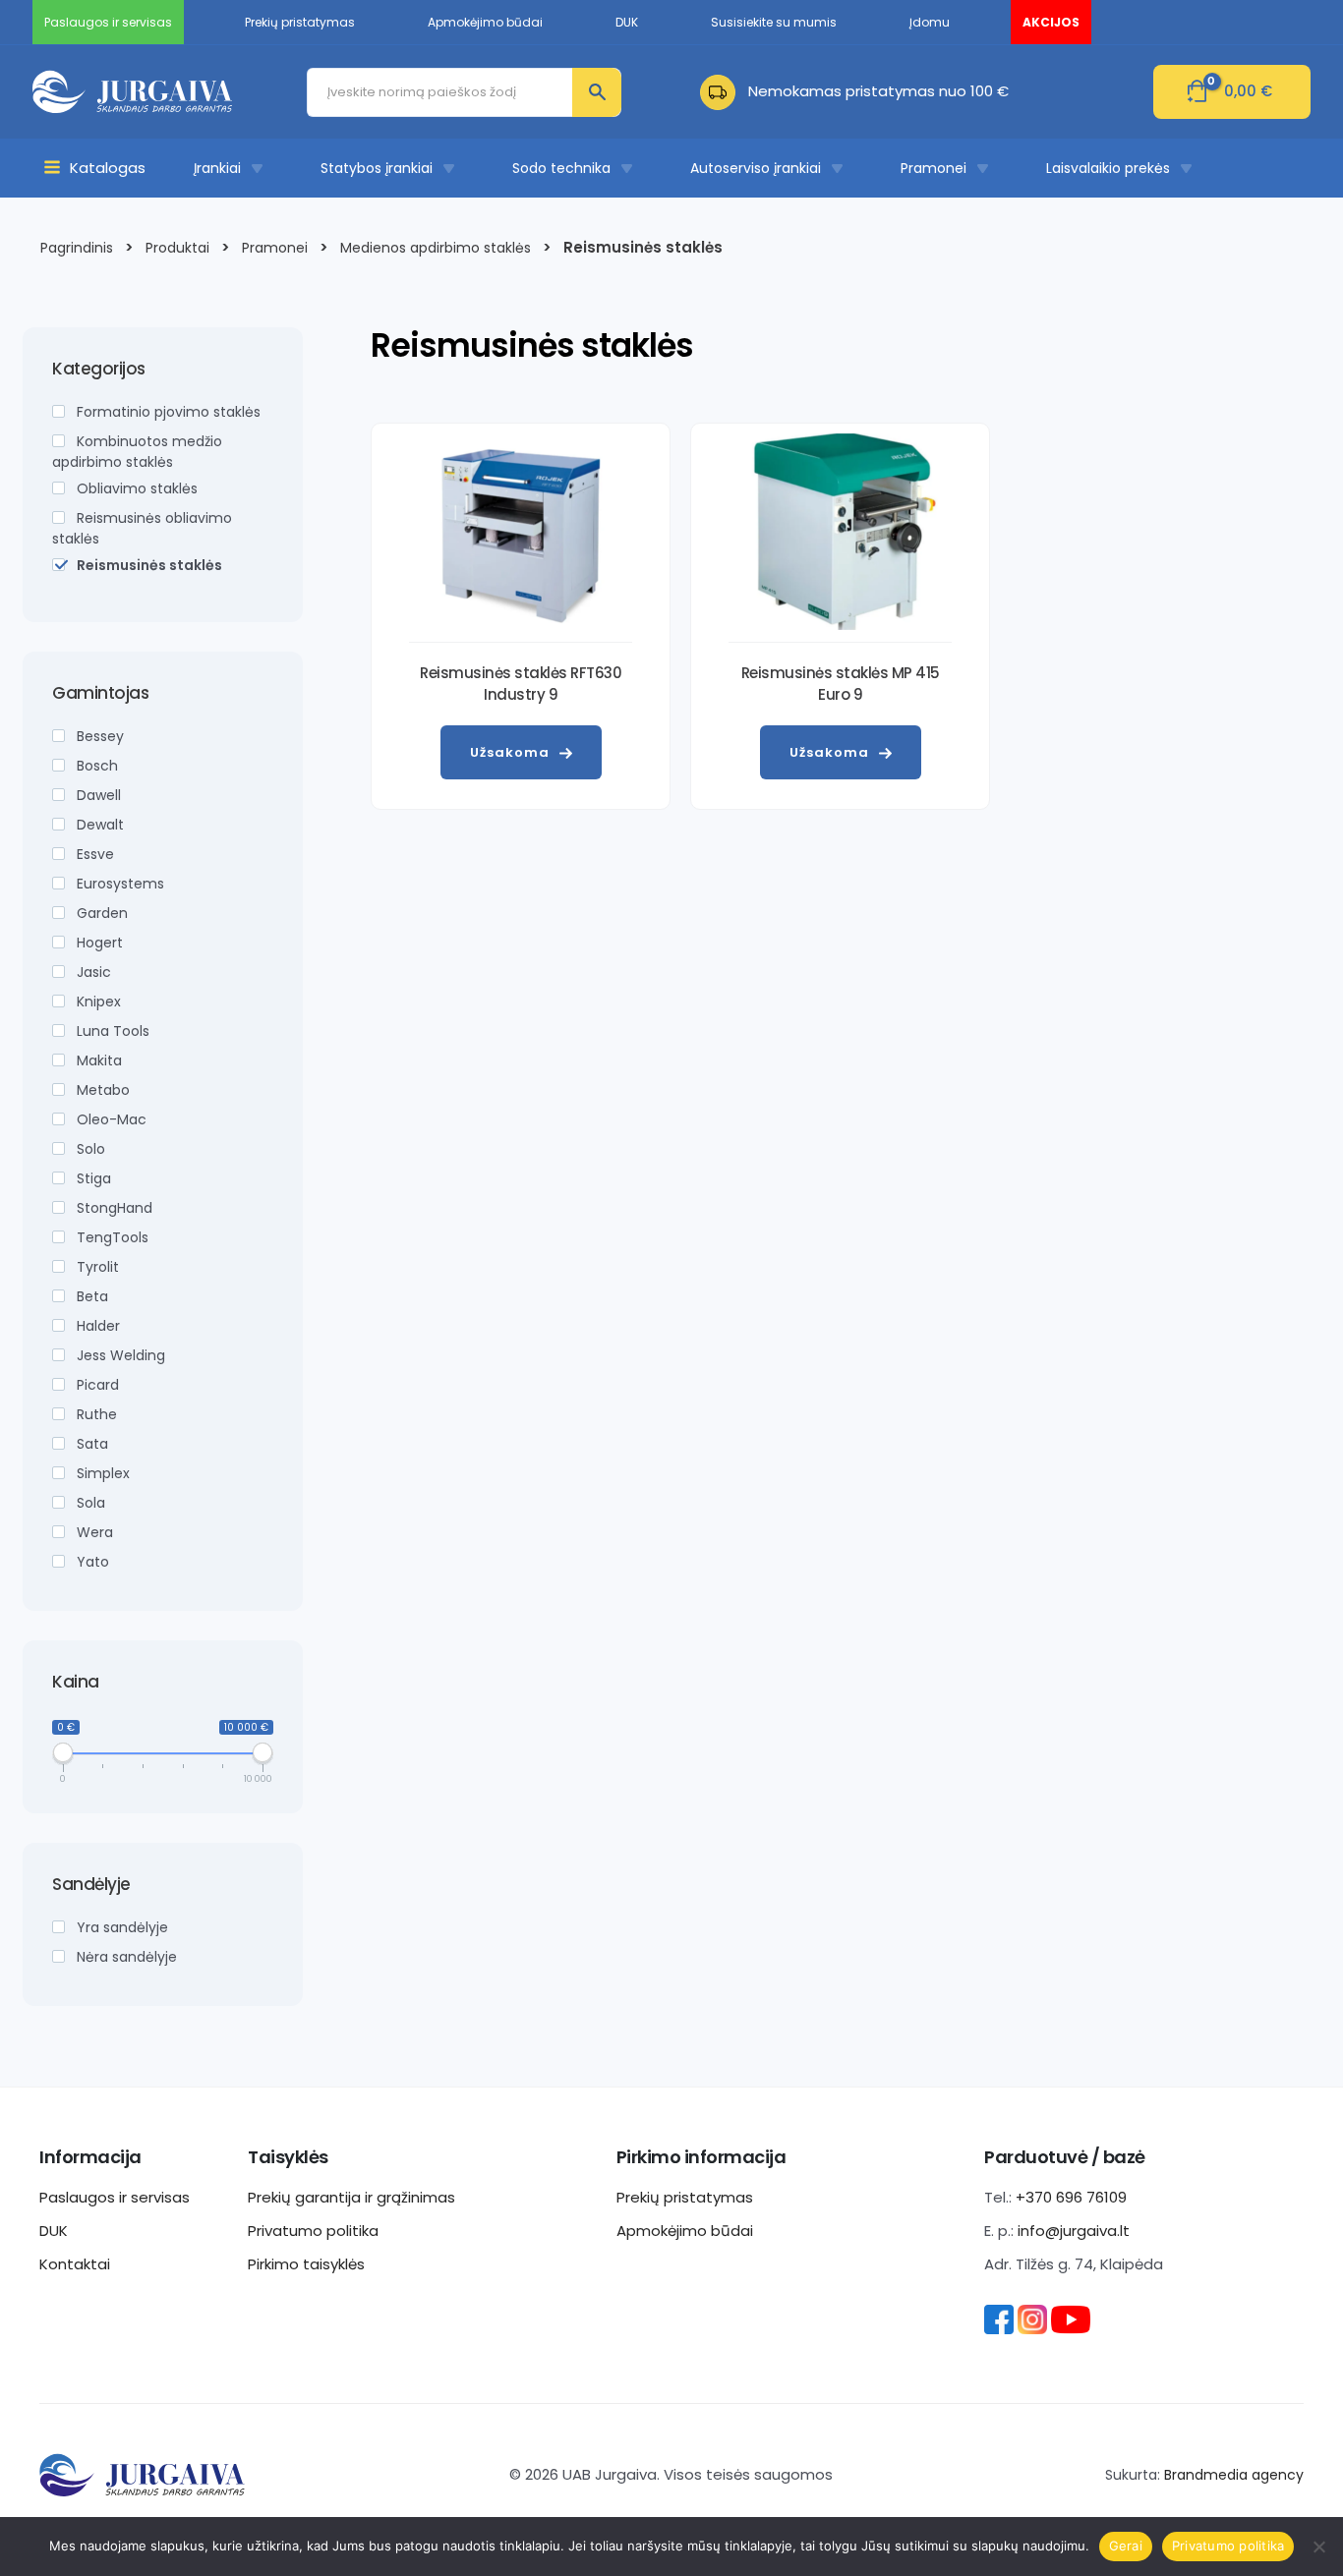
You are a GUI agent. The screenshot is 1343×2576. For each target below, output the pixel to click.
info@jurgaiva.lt (1074, 2231)
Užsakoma (510, 752)
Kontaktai (75, 2264)
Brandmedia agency (1234, 2475)
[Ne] (1318, 2547)
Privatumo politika (313, 2231)
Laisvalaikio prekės (1108, 168)
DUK (54, 2231)
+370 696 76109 (1071, 2197)
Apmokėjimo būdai (685, 2231)
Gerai (1126, 2546)
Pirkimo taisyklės (306, 2264)
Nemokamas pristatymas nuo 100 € (878, 91)
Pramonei (934, 168)
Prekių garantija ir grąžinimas (351, 2197)
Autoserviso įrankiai (756, 168)
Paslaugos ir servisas (115, 2197)
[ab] (724, 91)
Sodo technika (561, 168)
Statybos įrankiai (377, 168)
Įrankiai (217, 168)
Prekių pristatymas (685, 2197)
